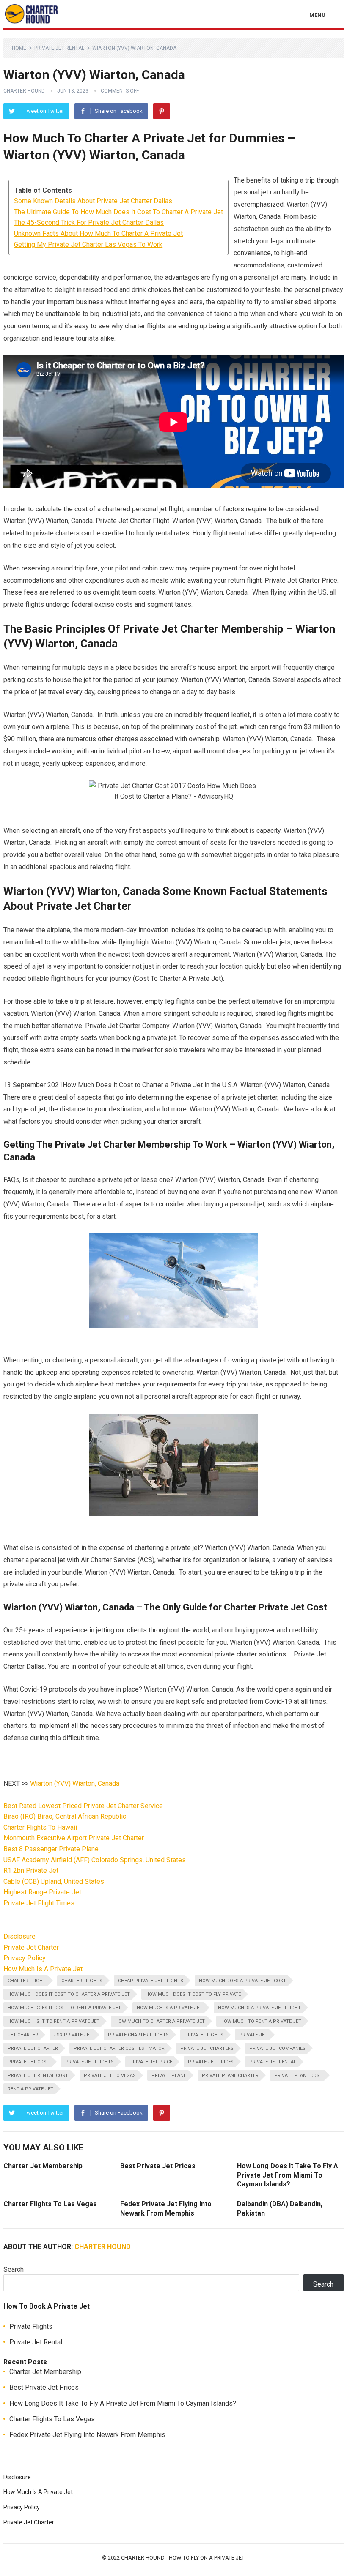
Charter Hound (24, 91)
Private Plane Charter (230, 2075)
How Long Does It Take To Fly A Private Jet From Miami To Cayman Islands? (288, 2175)
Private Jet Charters (207, 2048)
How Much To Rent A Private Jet (261, 2021)
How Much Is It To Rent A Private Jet (54, 2021)
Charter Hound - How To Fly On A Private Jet (183, 2558)
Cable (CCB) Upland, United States (54, 1882)
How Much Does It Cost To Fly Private (193, 1994)
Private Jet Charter (31, 1947)
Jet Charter (23, 2035)
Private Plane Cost (298, 2075)
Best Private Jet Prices (158, 2166)
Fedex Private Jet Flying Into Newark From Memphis (87, 2435)
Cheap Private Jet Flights (151, 1981)
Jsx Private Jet (73, 2035)
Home (19, 48)
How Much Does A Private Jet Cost (242, 1981)
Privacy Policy (25, 1958)
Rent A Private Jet (30, 2089)
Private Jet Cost (29, 2062)
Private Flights (204, 2035)
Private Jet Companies (277, 2048)
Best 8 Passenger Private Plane (51, 1849)
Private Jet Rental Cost (38, 2075)
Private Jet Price (151, 2062)
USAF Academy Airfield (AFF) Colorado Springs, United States (95, 1860)
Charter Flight (27, 1981)
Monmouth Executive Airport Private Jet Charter (74, 1838)
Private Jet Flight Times (39, 1903)
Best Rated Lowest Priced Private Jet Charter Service (83, 1806)
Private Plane (169, 2075)
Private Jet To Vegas (110, 2075)
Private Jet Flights (90, 2062)
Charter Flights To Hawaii (40, 1827)
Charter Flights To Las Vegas (50, 2204)
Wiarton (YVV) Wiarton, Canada (75, 1783)
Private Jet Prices (211, 2062)
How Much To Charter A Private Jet (160, 2021)
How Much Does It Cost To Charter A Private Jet (69, 1994)
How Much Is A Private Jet (43, 1969)
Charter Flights (82, 1981)
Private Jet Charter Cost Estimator (119, 2048)
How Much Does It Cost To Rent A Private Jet (64, 2008)
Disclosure (19, 1936)
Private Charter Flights (138, 2035)
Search (14, 2269)
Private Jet (253, 2035)
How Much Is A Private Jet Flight (259, 2008)
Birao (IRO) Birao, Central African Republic (65, 1816)
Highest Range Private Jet (42, 1892)
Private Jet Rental (59, 48)
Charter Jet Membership (43, 2166)
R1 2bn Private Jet (31, 1871)
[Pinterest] (162, 111)
